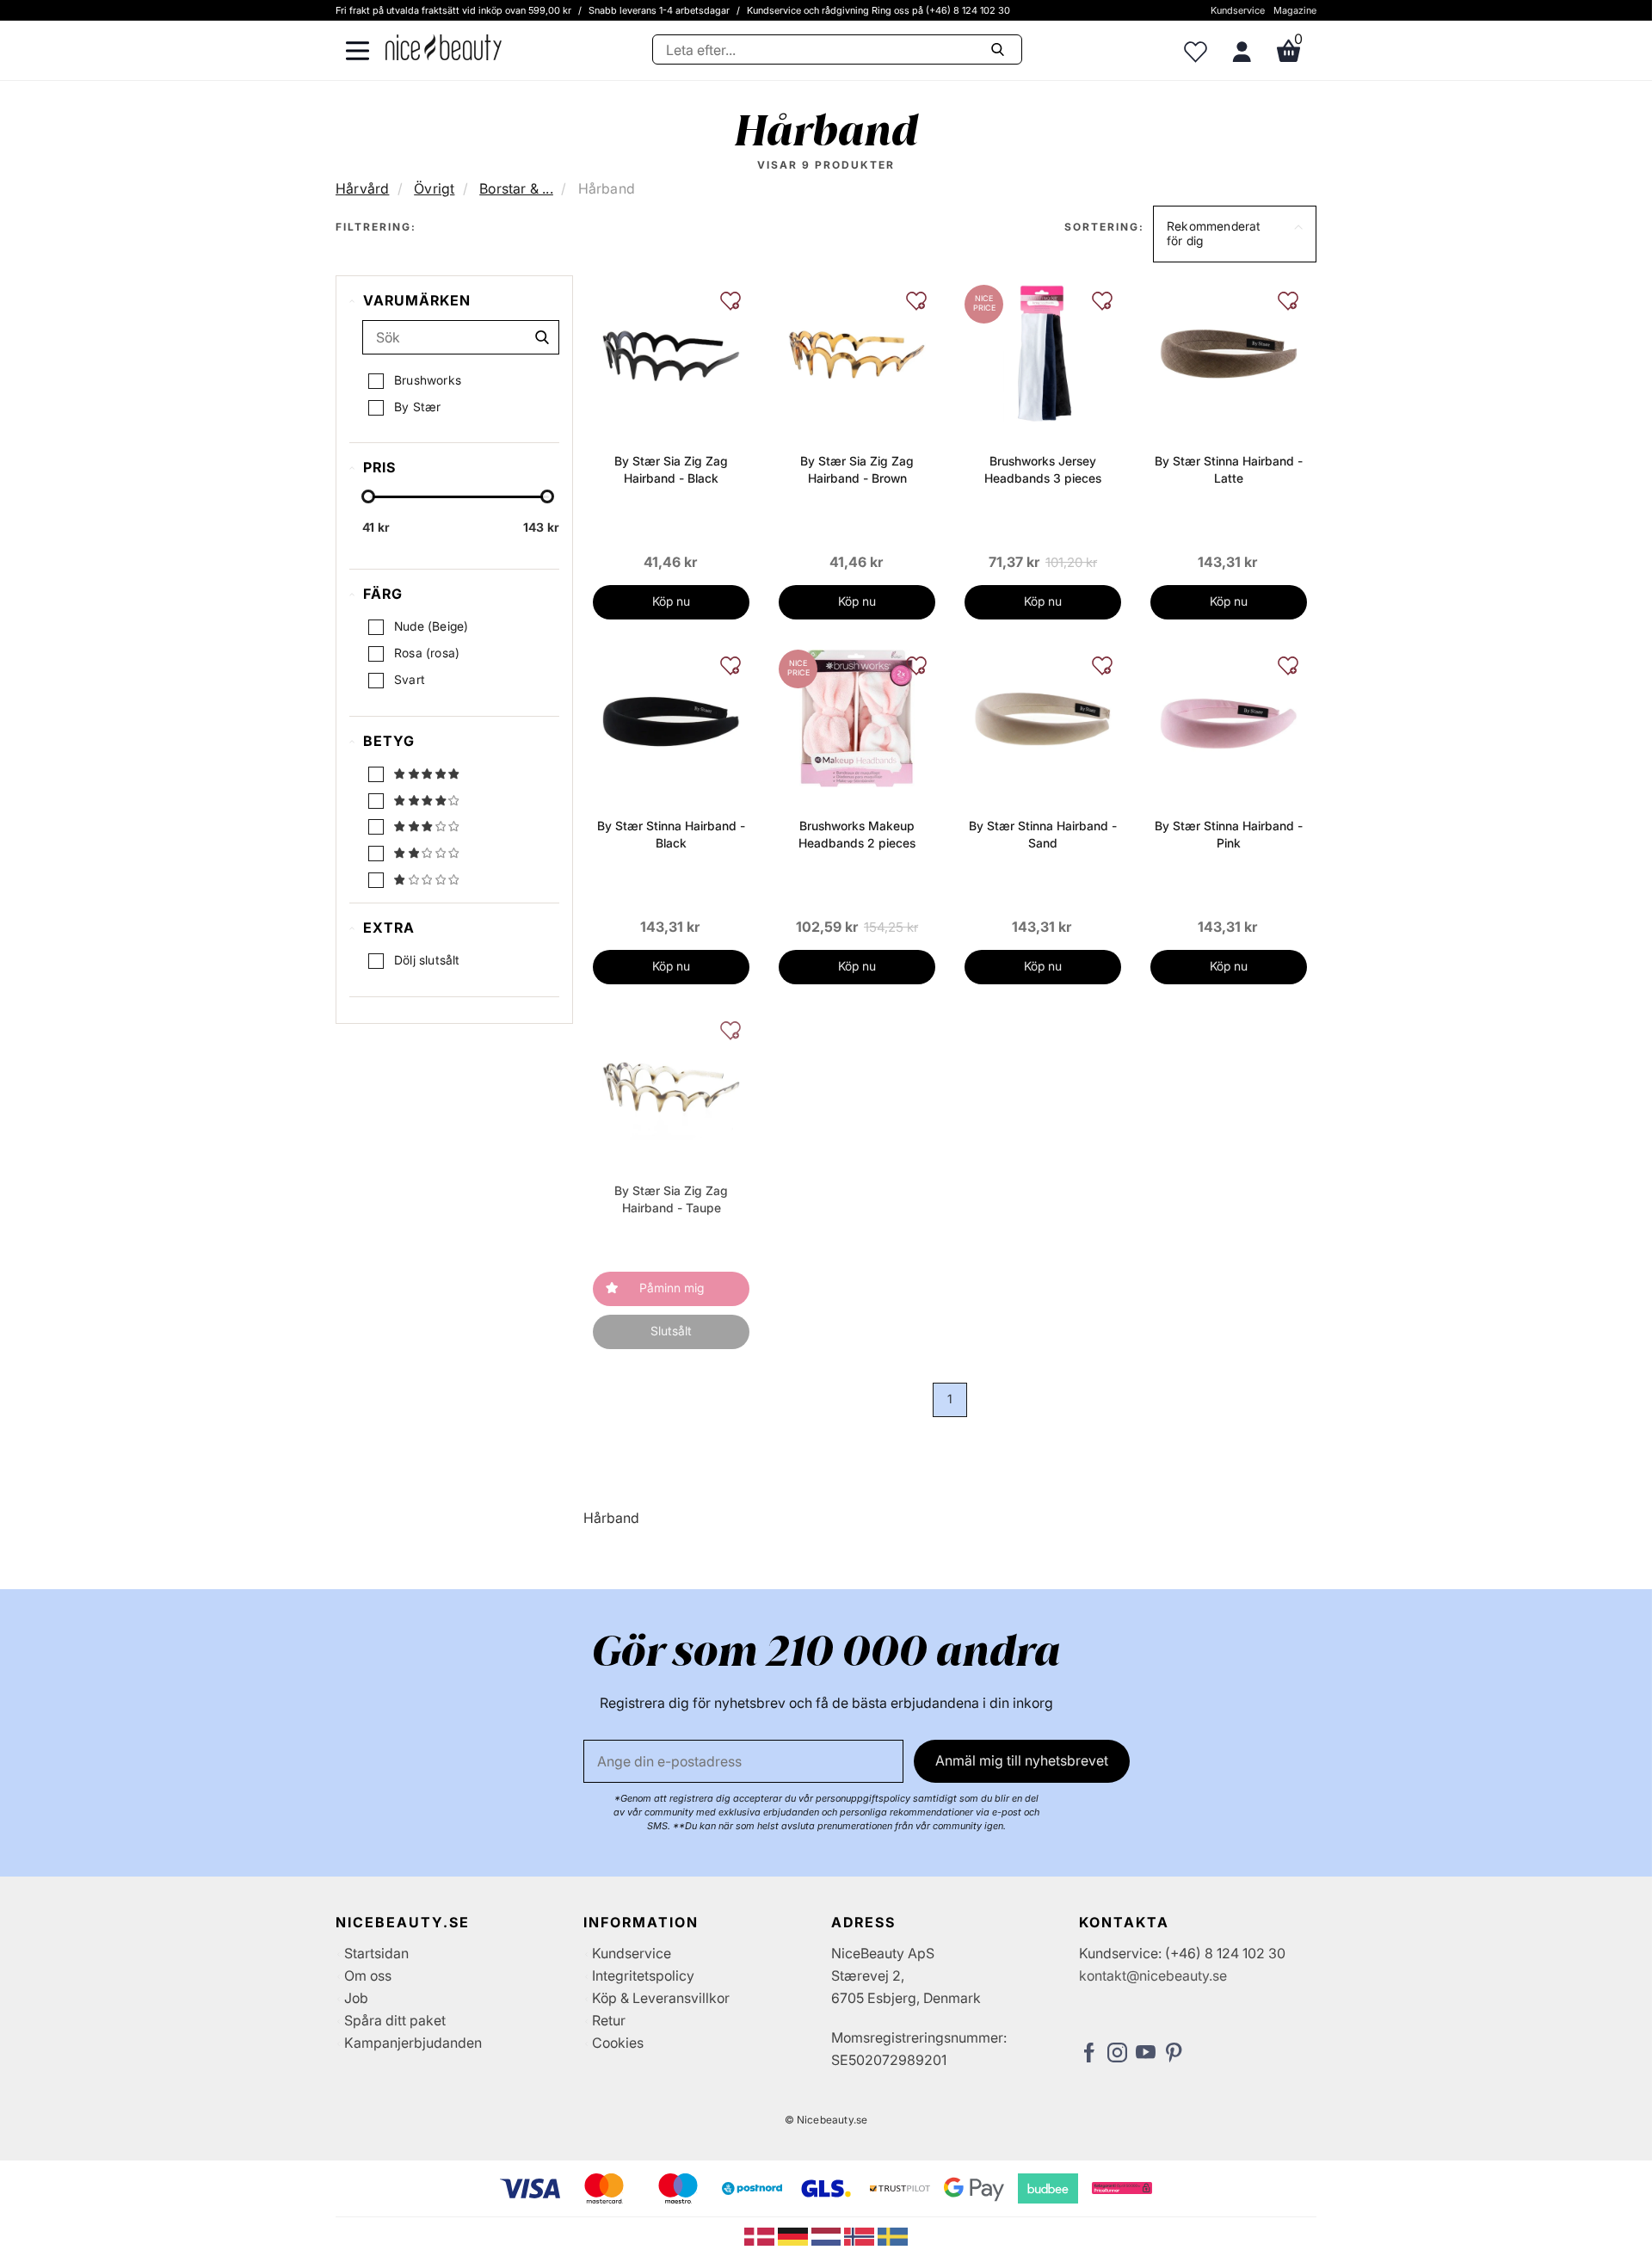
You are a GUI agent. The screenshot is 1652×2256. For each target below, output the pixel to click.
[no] (861, 2235)
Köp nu (671, 601)
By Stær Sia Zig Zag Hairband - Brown (857, 469)
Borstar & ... (516, 188)
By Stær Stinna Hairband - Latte (1229, 469)
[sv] (893, 2235)
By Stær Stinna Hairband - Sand (1043, 834)
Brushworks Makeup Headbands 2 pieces (857, 834)
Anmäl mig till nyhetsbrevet (1022, 1760)
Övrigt (434, 188)
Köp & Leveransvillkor (661, 1998)
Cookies (618, 2043)
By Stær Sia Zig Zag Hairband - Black (671, 469)
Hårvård (362, 188)
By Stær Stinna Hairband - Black (671, 834)
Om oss (368, 1976)
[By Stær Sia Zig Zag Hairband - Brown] (857, 352)
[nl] (828, 2235)
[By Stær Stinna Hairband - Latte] (1229, 352)
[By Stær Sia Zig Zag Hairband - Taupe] (671, 1082)
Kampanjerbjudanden (413, 2043)
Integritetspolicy (643, 1976)
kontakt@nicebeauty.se (1153, 1976)
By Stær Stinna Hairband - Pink (1229, 834)
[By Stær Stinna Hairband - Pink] (1229, 717)
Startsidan (376, 1953)
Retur (609, 2020)
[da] (761, 2235)
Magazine (1295, 10)
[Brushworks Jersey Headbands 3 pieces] (1043, 352)
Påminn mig (672, 1288)
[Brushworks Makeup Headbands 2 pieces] (857, 717)
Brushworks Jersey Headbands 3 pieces (1043, 469)
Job (356, 1998)
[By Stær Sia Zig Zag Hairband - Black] (671, 352)
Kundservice (1238, 10)
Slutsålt (671, 1331)
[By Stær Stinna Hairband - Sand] (1043, 717)
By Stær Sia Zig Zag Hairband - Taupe (671, 1199)
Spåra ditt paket (395, 2020)
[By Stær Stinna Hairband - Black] (671, 717)
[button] (1235, 234)
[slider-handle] (368, 496)
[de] (795, 2235)
